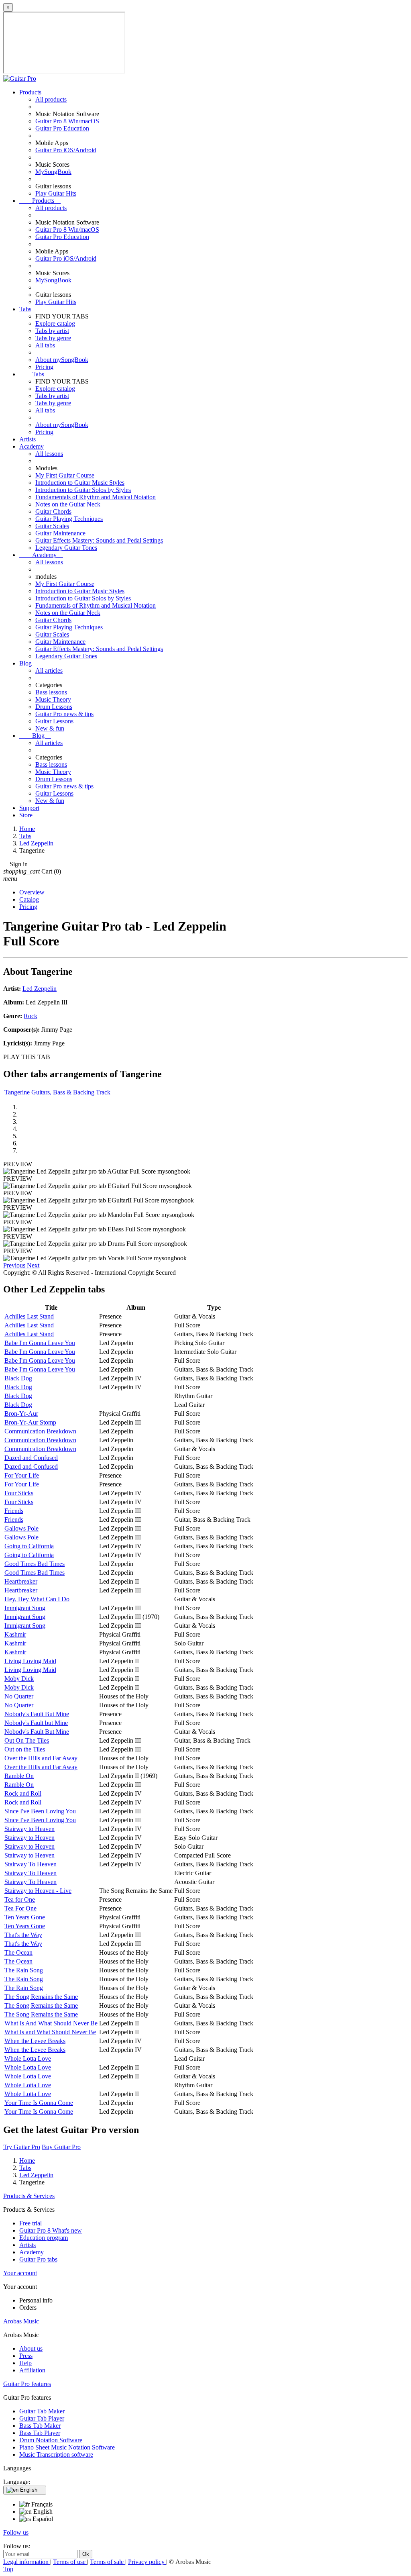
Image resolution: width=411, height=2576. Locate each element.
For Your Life (22, 1475)
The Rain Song (24, 1970)
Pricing (44, 367)
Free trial (31, 2223)
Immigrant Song (25, 1608)
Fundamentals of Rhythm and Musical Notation (96, 497)
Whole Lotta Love (28, 2059)
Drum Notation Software (51, 2440)
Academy (32, 446)
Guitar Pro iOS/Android (66, 150)
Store (26, 815)
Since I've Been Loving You (40, 1811)
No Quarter (19, 1696)
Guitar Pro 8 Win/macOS (67, 121)
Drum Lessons (54, 707)
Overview (32, 892)
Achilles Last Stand (29, 1316)
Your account (20, 2273)
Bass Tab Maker (40, 2426)
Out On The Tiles (27, 1740)
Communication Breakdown (40, 1431)
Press (26, 2356)
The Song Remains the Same (41, 1997)
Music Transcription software (56, 2455)
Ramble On (19, 1776)
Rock (31, 1016)
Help (25, 2363)
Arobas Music (21, 2321)
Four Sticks (19, 1493)
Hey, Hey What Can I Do (37, 1599)
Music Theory (53, 699)
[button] (15, 1265)
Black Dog (18, 1378)
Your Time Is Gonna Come (39, 2103)
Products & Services (29, 2196)
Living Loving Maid (30, 1661)
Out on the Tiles (25, 1749)
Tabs (25, 309)
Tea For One (20, 1908)
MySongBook (53, 172)
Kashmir (15, 1634)
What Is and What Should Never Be (50, 2032)
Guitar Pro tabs (38, 2259)
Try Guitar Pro (22, 2147)
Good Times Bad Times (35, 1564)
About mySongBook (62, 360)
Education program (44, 2238)
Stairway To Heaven (31, 1864)
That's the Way (23, 1935)
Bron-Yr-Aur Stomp (30, 1422)
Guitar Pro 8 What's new (51, 2230)
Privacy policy (147, 2562)
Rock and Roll (23, 1793)
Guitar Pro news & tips (64, 714)
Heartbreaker (21, 1581)
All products (51, 99)
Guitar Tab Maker (42, 2411)
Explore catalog (55, 324)
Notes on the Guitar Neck (68, 504)
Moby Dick (19, 1679)
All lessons (49, 454)
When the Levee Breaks (35, 2041)
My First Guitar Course (65, 475)
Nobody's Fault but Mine (36, 1723)
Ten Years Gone (25, 1917)
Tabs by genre (53, 338)
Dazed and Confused (31, 1458)
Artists (27, 439)
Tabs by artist (52, 331)
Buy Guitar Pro (61, 2147)
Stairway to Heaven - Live (38, 1891)
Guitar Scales (52, 526)
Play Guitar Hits (56, 193)
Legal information (27, 2562)
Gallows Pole (21, 1528)
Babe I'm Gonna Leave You (40, 1343)
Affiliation (32, 2370)
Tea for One (20, 1899)
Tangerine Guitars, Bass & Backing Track (57, 1092)
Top (8, 2569)
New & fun (50, 728)
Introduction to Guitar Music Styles (80, 483)
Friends (14, 1511)
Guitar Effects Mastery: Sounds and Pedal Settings (99, 540)
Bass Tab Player (40, 2433)
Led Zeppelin (40, 989)
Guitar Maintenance (60, 533)
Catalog (29, 899)
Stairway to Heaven (30, 1829)
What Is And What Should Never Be (51, 2023)
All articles (49, 671)
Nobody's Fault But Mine (37, 1714)
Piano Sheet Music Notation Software (67, 2447)
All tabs (45, 345)
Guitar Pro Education (62, 128)
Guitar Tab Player (42, 2418)
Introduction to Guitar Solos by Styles (83, 490)
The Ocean (18, 1952)
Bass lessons (51, 692)
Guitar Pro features (27, 2384)
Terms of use (70, 2562)
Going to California (29, 1546)
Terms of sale (108, 2562)
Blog (25, 663)
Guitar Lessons (54, 721)
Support (29, 808)
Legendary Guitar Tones (66, 548)
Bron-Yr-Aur (21, 1414)
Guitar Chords (53, 511)
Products (30, 92)
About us (31, 2348)
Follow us (16, 2532)
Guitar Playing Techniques (69, 519)
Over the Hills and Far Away (41, 1758)
